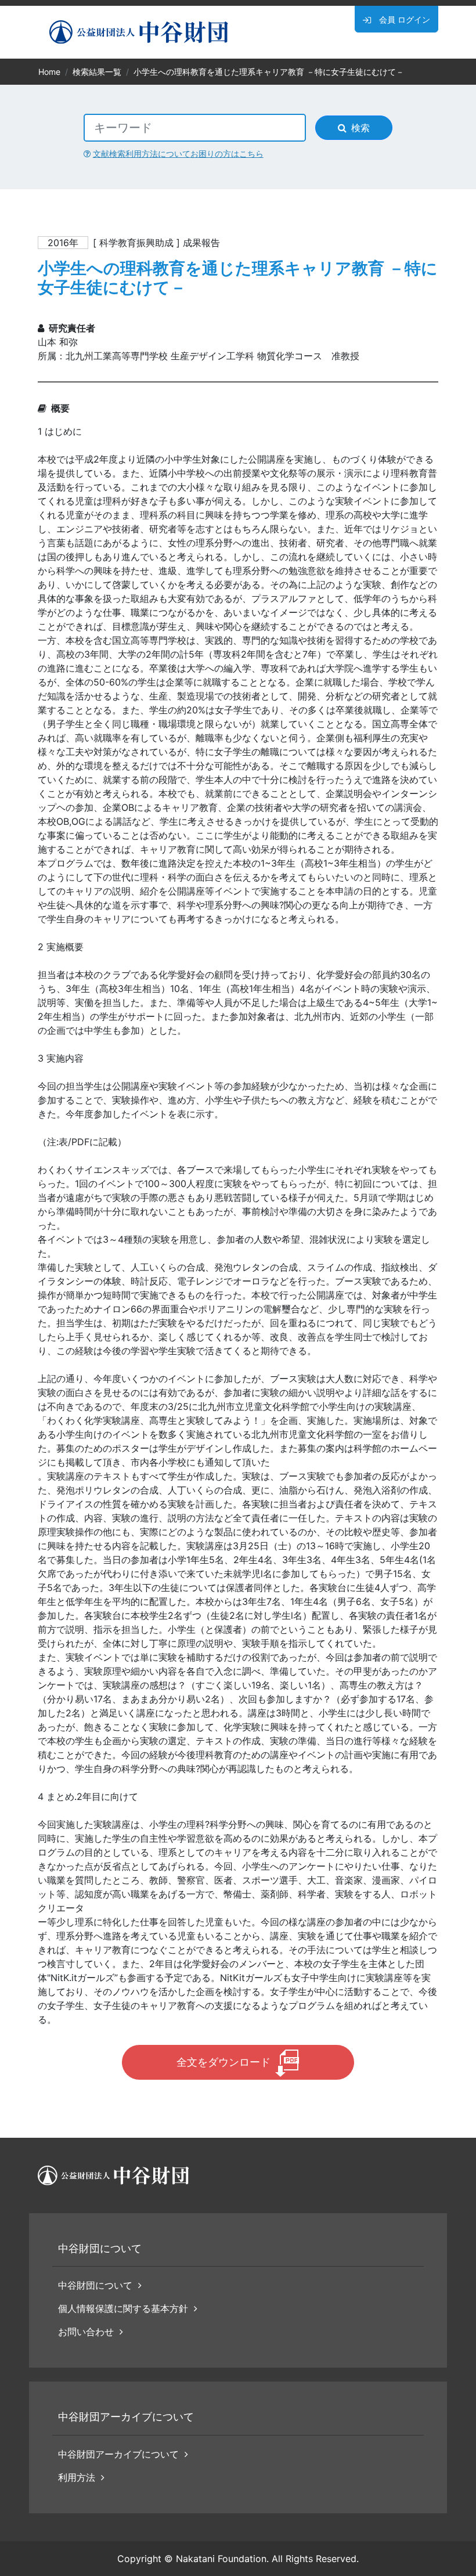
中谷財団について (95, 2285)
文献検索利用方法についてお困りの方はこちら (178, 154)
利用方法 (77, 2477)
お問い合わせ (86, 2332)
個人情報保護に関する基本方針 (123, 2308)
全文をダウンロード (223, 2062)
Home (49, 72)
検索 (360, 128)
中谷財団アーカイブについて (118, 2454)
